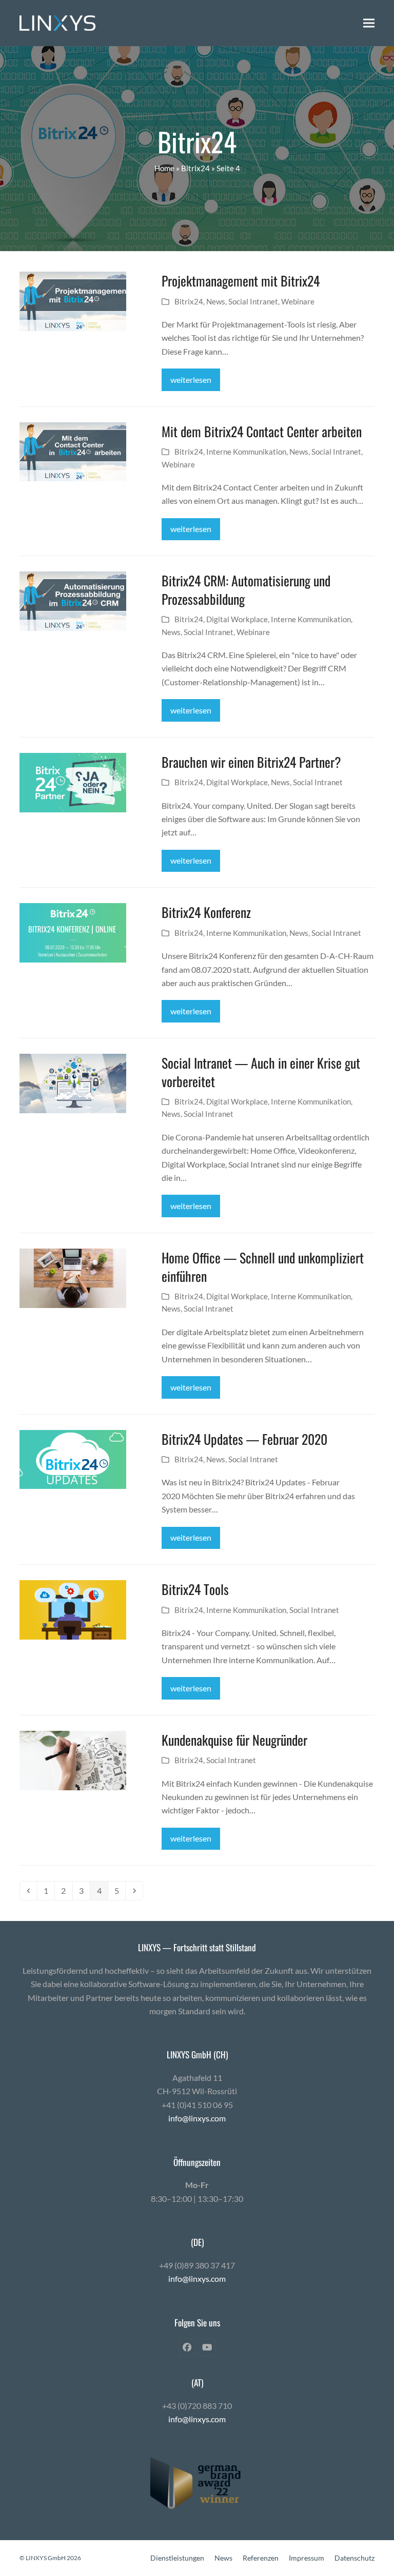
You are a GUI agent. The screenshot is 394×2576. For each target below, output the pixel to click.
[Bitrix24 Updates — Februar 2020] (73, 1458)
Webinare (298, 301)
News (216, 301)
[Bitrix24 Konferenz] (73, 932)
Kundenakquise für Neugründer (234, 1740)
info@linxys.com (197, 2118)
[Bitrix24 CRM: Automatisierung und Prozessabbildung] (73, 600)
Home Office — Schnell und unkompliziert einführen (263, 1266)
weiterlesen (191, 380)
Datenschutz (354, 2558)
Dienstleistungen (177, 2558)
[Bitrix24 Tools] (73, 1609)
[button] (369, 23)
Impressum (307, 2558)
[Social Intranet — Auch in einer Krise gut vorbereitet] (73, 1082)
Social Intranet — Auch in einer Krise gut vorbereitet (261, 1072)
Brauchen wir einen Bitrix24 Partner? (251, 762)
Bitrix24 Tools (195, 1589)
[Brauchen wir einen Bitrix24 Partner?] (73, 781)
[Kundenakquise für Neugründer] (73, 1759)
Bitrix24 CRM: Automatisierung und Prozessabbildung (246, 589)
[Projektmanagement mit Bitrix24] (73, 300)
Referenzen (261, 2558)
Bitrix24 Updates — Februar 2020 (244, 1439)
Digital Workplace (237, 619)
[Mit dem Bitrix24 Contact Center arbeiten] (73, 451)
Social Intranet (253, 301)
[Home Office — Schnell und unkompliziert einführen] (73, 1277)
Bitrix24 (195, 168)
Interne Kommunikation (246, 452)
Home (164, 168)
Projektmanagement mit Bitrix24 (241, 280)
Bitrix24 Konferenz (206, 912)
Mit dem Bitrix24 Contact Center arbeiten (262, 431)
